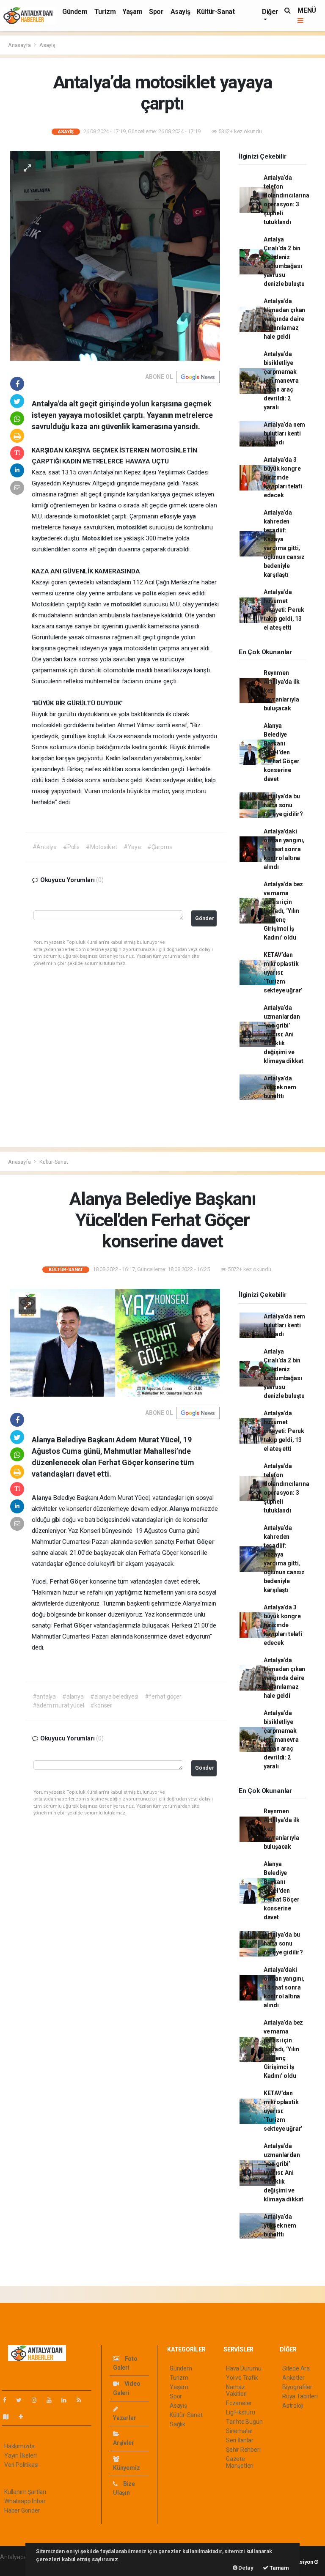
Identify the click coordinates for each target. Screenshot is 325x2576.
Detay (245, 2568)
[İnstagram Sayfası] (38, 2400)
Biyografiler (297, 2387)
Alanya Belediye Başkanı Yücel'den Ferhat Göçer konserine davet (282, 752)
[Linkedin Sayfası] (67, 2400)
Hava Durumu (244, 2368)
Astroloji (293, 2406)
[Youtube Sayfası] (52, 2400)
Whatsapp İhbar (25, 2501)
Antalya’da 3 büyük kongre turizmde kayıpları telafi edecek (283, 477)
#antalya (44, 1696)
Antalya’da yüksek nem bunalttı (280, 1087)
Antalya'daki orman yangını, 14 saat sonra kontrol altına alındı (284, 849)
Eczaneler (239, 2403)
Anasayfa (20, 45)
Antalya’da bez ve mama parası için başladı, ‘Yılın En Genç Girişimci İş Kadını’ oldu (283, 911)
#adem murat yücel (58, 1705)
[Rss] (82, 2400)
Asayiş (180, 12)
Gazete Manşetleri (240, 2462)
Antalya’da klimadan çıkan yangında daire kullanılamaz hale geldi (284, 319)
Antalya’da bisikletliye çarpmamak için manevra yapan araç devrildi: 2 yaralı (281, 381)
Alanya (43, 1498)
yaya (189, 516)
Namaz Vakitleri (236, 2390)
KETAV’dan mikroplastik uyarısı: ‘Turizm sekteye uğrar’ (283, 973)
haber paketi (16, 2566)
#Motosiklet (102, 847)
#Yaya (132, 847)
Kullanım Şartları (25, 2492)
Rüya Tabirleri (300, 2396)
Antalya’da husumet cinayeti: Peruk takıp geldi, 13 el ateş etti (284, 610)
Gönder (205, 918)
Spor (156, 12)
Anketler (293, 2378)
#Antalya (45, 847)
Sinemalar (239, 2431)
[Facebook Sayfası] (8, 2400)
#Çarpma (160, 847)
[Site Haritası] (9, 2417)
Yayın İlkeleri (20, 2455)
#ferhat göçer (163, 1696)
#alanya (73, 1696)
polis (150, 593)
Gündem (75, 12)
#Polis (71, 847)
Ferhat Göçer (195, 1542)
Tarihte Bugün (244, 2422)
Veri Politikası (21, 2465)
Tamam (279, 2568)
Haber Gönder (22, 2510)
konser (97, 1614)
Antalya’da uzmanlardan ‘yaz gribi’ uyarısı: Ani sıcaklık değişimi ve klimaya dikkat (284, 1034)
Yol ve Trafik (242, 2378)
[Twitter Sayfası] (22, 2400)
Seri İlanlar (240, 2440)
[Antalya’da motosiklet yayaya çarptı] (115, 255)
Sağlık (178, 2424)
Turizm (105, 12)
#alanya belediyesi (114, 1696)
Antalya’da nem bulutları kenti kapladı (284, 433)
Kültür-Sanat (216, 12)
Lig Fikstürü (241, 2412)
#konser (101, 1705)
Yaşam (132, 12)
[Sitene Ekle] (24, 2417)
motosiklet (95, 516)
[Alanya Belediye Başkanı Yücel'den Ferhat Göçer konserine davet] (115, 1342)
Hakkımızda (19, 2446)
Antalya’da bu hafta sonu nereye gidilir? (283, 805)
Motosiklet (98, 538)
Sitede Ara (296, 2368)
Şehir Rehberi (243, 2450)
